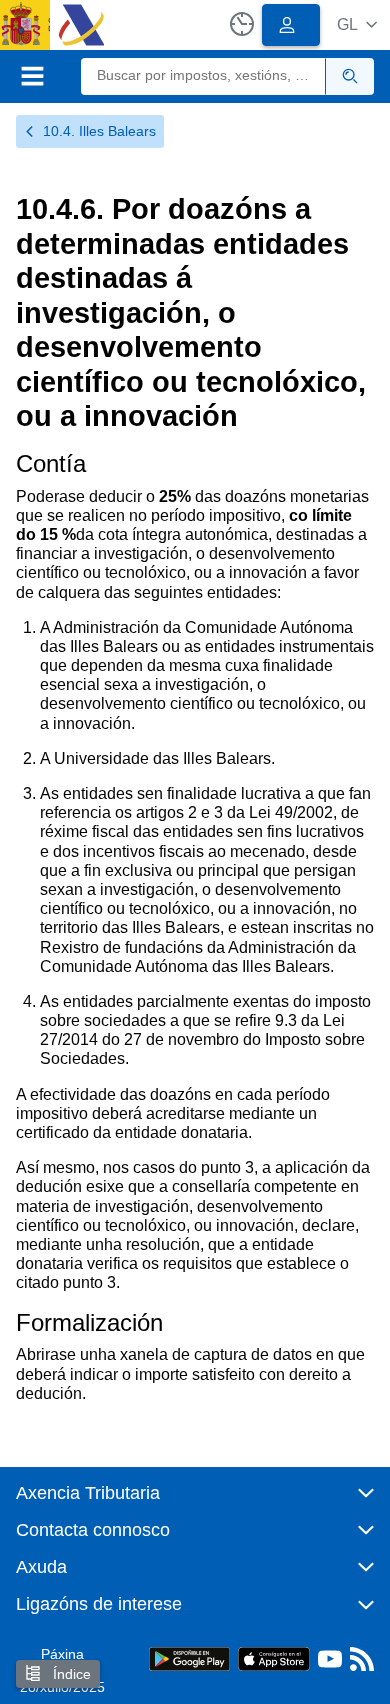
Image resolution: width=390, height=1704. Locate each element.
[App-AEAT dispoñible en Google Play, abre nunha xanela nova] (189, 1657)
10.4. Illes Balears (99, 131)
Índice (70, 1674)
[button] (357, 24)
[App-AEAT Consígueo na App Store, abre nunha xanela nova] (274, 1657)
